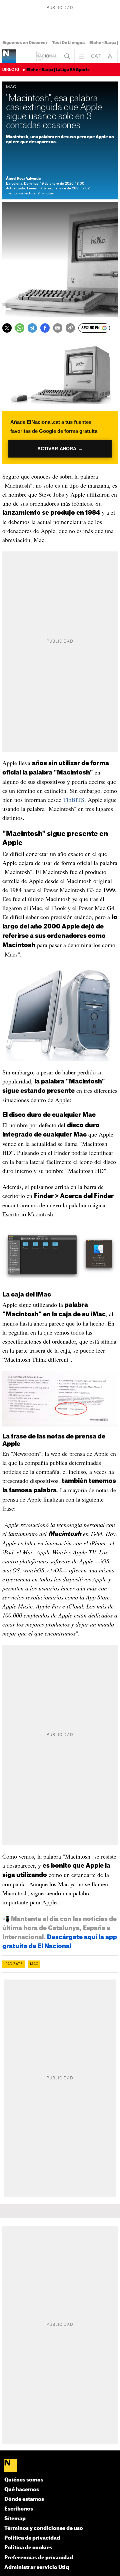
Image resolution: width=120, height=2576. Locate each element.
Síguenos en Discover (25, 43)
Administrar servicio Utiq (37, 2567)
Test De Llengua (68, 43)
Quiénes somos (24, 2480)
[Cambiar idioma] (96, 56)
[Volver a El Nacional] (47, 56)
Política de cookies (28, 2548)
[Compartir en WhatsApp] (20, 328)
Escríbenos (19, 2509)
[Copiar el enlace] (70, 328)
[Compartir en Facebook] (45, 328)
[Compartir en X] (7, 328)
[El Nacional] (60, 2466)
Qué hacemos (22, 2490)
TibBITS (74, 800)
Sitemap (15, 2519)
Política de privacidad (32, 2538)
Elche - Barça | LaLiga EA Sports (58, 70)
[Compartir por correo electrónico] (58, 328)
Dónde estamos (24, 2499)
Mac (34, 1964)
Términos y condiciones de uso (44, 2528)
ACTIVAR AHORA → (60, 449)
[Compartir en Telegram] (32, 328)
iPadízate (13, 1964)
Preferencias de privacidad (39, 2558)
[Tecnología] (9, 56)
